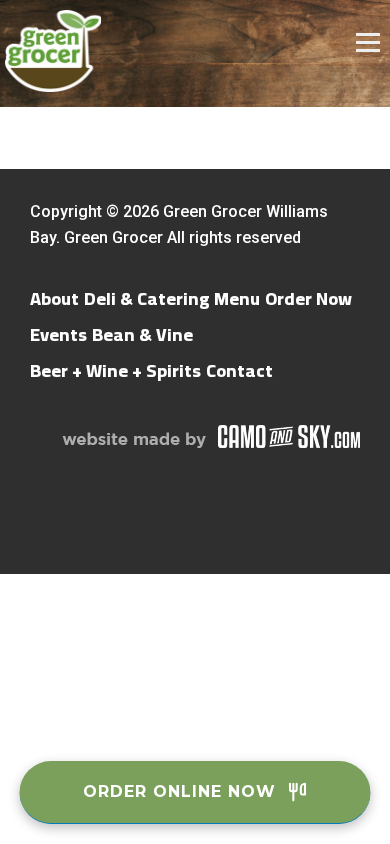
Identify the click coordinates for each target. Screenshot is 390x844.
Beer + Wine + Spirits (115, 370)
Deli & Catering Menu (172, 298)
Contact (239, 370)
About (54, 298)
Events (58, 334)
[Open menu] (373, 42)
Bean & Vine (142, 334)
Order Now (308, 298)
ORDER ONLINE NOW (179, 791)
